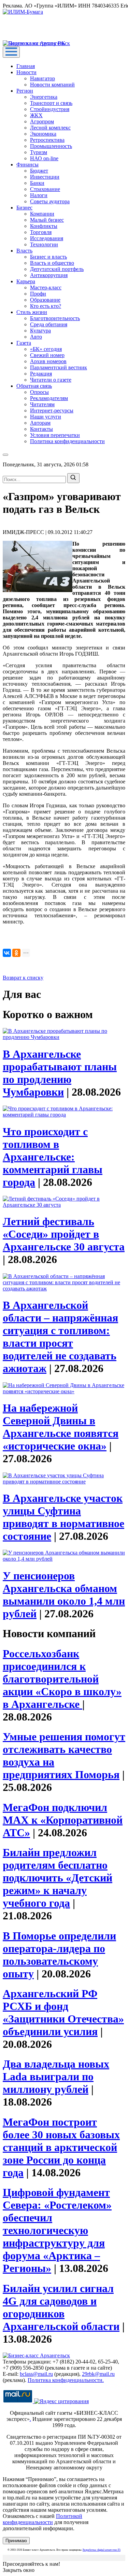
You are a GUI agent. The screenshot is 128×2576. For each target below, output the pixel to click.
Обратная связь (34, 386)
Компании (42, 214)
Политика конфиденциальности (67, 441)
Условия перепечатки (55, 435)
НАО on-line (44, 158)
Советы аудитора (50, 201)
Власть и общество (52, 263)
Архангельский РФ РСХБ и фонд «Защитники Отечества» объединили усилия (63, 2012)
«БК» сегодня (46, 349)
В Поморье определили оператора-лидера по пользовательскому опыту (59, 1955)
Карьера (26, 281)
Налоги (39, 195)
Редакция (41, 374)
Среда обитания (49, 324)
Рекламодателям (49, 398)
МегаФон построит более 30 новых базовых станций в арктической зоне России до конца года (61, 2147)
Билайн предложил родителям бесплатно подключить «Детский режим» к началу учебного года (58, 1878)
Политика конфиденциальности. (66, 2380)
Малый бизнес (47, 220)
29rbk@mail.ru (98, 2374)
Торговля (41, 232)
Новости (26, 72)
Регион (25, 91)
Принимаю (16, 2541)
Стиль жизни (32, 312)
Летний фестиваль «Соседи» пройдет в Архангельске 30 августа (64, 1234)
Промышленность (51, 146)
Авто (36, 337)
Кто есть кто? (46, 306)
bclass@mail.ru (36, 2374)
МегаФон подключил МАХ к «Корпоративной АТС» (63, 1820)
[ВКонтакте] (7, 953)
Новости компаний (52, 85)
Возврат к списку (23, 978)
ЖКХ (36, 115)
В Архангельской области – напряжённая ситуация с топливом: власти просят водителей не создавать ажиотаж (60, 1337)
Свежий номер (47, 355)
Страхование (45, 189)
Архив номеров (48, 361)
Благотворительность (55, 318)
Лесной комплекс (50, 128)
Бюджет (39, 171)
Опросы (39, 392)
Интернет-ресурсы (52, 410)
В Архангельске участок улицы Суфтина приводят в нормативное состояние (63, 1517)
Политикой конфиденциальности (42, 2519)
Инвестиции (45, 177)
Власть (24, 251)
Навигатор (42, 78)
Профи (38, 294)
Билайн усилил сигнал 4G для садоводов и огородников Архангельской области (61, 2307)
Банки (37, 183)
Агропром (42, 121)
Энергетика (44, 97)
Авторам (40, 423)
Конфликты (44, 226)
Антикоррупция (49, 275)
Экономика (43, 134)
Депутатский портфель (57, 269)
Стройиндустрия (50, 109)
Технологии (44, 244)
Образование (45, 300)
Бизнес (24, 208)
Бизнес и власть (48, 257)
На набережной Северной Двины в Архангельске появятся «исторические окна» (61, 1427)
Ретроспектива (47, 140)
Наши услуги (46, 417)
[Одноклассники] (16, 953)
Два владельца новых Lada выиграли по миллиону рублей (56, 2077)
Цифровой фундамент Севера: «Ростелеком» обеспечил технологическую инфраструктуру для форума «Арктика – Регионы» (57, 2230)
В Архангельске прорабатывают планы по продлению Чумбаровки (60, 1073)
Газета (24, 343)
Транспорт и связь (51, 103)
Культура (40, 331)
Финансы (27, 165)
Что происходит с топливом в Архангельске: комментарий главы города (53, 1157)
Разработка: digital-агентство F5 (102, 2550)
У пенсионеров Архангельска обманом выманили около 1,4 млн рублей (64, 1595)
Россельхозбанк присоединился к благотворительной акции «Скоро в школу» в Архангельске (62, 1679)
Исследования (47, 238)
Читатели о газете (51, 380)
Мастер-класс (46, 287)
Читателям (42, 404)
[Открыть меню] (11, 52)
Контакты (41, 429)
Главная (26, 66)
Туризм (39, 152)
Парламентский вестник (59, 367)
